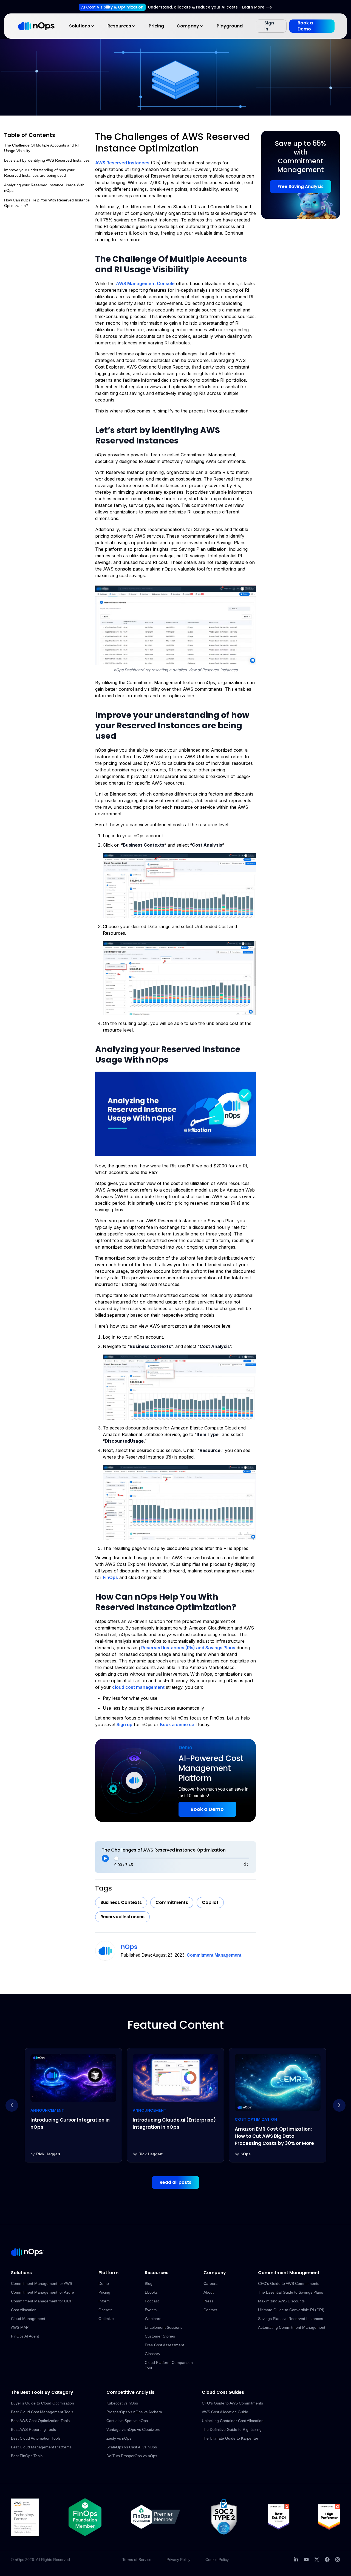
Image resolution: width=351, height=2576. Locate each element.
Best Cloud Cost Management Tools (42, 2412)
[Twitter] (317, 2560)
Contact (210, 2310)
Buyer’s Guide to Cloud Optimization (43, 2403)
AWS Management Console (145, 283)
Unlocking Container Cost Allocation (233, 2421)
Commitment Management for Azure (43, 2292)
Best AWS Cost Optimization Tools (40, 2421)
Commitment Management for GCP (42, 2301)
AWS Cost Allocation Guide (225, 2412)
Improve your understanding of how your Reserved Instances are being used (39, 173)
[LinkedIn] (296, 2560)
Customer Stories (160, 2336)
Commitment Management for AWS (42, 2283)
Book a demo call (178, 1724)
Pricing (156, 26)
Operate (106, 2310)
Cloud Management (28, 2319)
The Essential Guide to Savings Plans (291, 2292)
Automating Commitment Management (292, 2327)
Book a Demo (305, 26)
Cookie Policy (217, 2560)
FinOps (110, 1577)
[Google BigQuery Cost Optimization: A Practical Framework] (278, 2105)
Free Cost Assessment (164, 2345)
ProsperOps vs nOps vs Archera (134, 2412)
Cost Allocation (24, 2310)
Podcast (152, 2301)
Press (208, 2301)
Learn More (253, 7)
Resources (119, 26)
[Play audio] (105, 1858)
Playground (230, 26)
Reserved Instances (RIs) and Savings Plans (188, 1648)
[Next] (339, 2105)
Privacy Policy (178, 2560)
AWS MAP (20, 2327)
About (209, 2292)
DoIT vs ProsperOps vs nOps (132, 2456)
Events (151, 2310)
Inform (104, 2301)
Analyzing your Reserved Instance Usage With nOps (44, 188)
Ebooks (151, 2292)
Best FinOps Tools (27, 2456)
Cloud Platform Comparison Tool (169, 2365)
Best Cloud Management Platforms (41, 2447)
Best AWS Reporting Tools (33, 2429)
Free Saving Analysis (301, 186)
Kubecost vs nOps (122, 2403)
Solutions (80, 26)
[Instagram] (338, 2560)
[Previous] (12, 2105)
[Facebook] (327, 2560)
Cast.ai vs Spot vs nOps (127, 2421)
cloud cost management (138, 1687)
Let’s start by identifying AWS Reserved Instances (47, 160)
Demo (104, 2283)
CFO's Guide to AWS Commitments (289, 2283)
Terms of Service (137, 2560)
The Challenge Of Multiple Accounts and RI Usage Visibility (41, 148)
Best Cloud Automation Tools (36, 2438)
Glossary (152, 2354)
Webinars (153, 2319)
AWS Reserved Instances (122, 163)
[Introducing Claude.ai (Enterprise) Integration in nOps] (73, 2105)
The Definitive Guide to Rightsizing (232, 2429)
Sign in (269, 26)
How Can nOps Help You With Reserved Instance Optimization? (47, 203)
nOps (129, 1947)
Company (188, 26)
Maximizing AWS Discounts (281, 2301)
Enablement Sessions (164, 2327)
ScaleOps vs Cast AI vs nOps (132, 2447)
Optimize (106, 2319)
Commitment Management (214, 1955)
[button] (175, 625)
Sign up (124, 1724)
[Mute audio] (246, 1864)
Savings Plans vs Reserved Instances (291, 2319)
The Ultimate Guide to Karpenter (230, 2438)
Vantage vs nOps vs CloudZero (133, 2429)
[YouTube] (306, 2560)
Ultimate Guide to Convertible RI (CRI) (291, 2310)
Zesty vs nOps (119, 2438)
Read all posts (175, 2182)
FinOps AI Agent (25, 2336)
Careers (210, 2283)
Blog (149, 2283)
